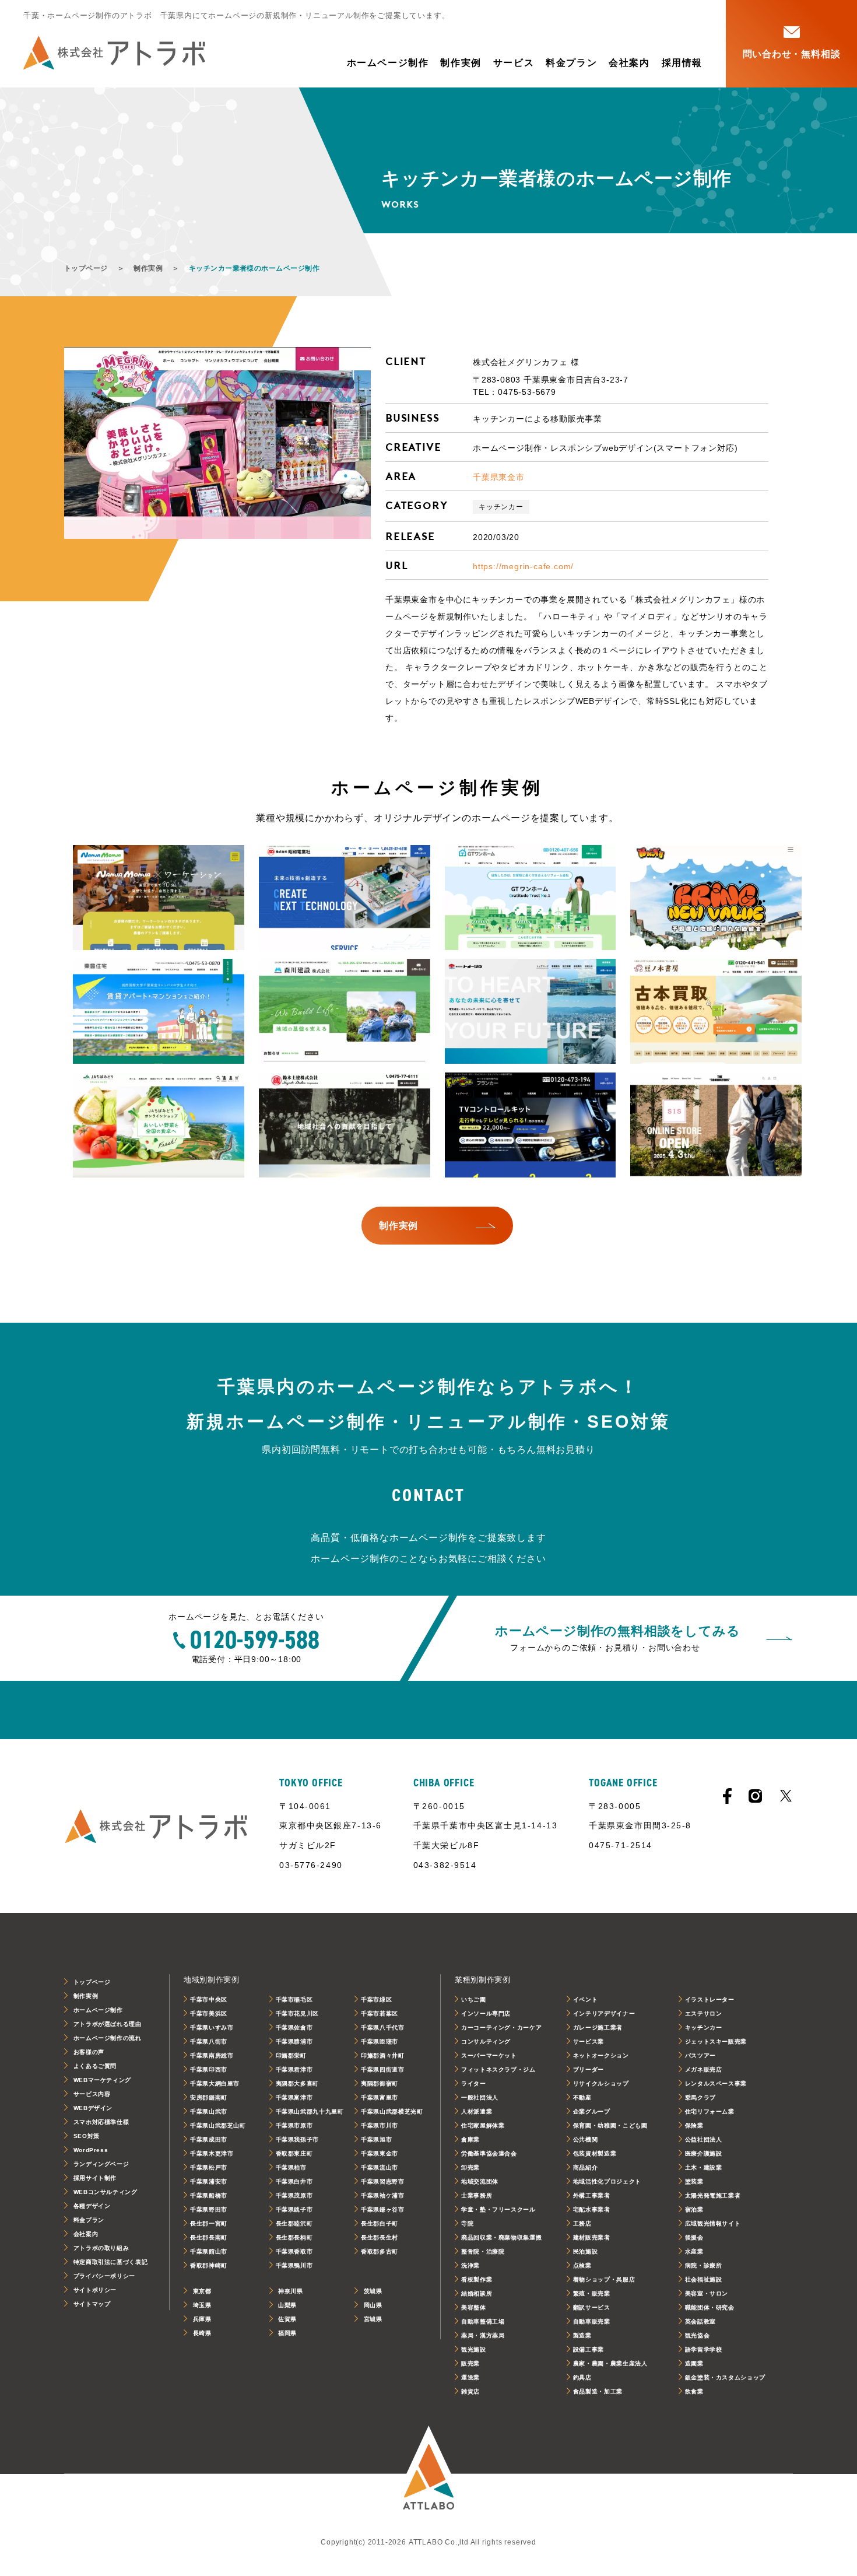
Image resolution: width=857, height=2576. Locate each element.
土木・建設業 (704, 2167)
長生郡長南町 (209, 2237)
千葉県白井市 (294, 2181)
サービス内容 (92, 2094)
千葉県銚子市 (294, 2209)
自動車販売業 (592, 2321)
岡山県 (373, 2305)
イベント (586, 2000)
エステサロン (704, 2014)
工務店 (582, 2223)
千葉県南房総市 (212, 2055)
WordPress (91, 2150)
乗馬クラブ (700, 2097)
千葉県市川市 (380, 2125)
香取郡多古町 (380, 2251)
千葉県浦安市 (209, 2181)
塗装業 (694, 2181)
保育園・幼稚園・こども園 (610, 2125)
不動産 (582, 2097)
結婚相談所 (477, 2293)
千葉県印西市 (209, 2069)
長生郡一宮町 (209, 2223)
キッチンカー (501, 507)
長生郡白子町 (380, 2223)
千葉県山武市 (209, 2111)
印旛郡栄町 (291, 2055)
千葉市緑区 (376, 2000)
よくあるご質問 (95, 2066)
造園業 (694, 2363)
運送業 (470, 2377)
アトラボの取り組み (101, 2248)
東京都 (202, 2291)
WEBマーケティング (102, 2080)
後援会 (694, 2237)
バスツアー (700, 2055)
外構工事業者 (592, 2195)
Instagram (755, 1796)
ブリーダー (589, 2069)
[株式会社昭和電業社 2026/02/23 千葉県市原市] (345, 898)
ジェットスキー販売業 (716, 2041)
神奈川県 (291, 2291)
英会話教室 (700, 2321)
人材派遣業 (477, 2111)
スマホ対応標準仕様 (101, 2122)
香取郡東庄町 (294, 2153)
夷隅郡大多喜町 (297, 2083)
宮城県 (373, 2319)
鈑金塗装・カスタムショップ (725, 2377)
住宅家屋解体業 (483, 2125)
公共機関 (586, 2139)
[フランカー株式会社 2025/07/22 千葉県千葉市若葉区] (531, 1125)
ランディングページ (101, 2164)
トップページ (86, 268)
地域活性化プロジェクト (607, 2181)
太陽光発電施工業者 (713, 2195)
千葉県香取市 (294, 2251)
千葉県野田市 (209, 2209)
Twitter (786, 1796)
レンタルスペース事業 (716, 2083)
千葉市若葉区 (380, 2014)
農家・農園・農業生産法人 (610, 2363)
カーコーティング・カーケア (501, 2027)
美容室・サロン (707, 2293)
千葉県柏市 (291, 2167)
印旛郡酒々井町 (382, 2055)
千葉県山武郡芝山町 (218, 2125)
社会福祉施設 (704, 2279)
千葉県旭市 (376, 2139)
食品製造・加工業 (598, 2391)
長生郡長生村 (380, 2237)
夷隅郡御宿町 (380, 2083)
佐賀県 (287, 2319)
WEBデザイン (93, 2108)
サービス (514, 63)
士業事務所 (477, 2195)
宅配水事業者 (592, 2209)
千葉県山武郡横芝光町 (392, 2111)
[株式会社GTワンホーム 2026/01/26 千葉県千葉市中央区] (531, 898)
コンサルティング (486, 2041)
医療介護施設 (704, 2153)
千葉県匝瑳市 (380, 2041)
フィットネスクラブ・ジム (498, 2069)
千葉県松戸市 (209, 2167)
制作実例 (461, 63)
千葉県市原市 (294, 2125)
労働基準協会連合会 (489, 2153)
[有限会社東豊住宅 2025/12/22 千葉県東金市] (159, 1011)
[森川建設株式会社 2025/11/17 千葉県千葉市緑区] (345, 1011)
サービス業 (589, 2041)
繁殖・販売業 (592, 2293)
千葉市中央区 (209, 2000)
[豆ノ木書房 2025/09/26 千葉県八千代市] (716, 1011)
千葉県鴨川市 (294, 2265)
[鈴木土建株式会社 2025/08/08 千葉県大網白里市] (345, 1125)
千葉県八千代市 (382, 2027)
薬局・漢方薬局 (483, 2335)
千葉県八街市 (209, 2041)
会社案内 (629, 63)
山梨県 (287, 2305)
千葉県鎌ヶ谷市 (382, 2209)
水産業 (694, 2251)
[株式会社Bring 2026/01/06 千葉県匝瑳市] (716, 898)
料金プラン (571, 63)
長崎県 (202, 2333)
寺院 (467, 2223)
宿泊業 (694, 2209)
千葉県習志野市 (382, 2181)
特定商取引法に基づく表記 (111, 2262)
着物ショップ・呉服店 (604, 2279)
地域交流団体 (480, 2181)
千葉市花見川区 (297, 2014)
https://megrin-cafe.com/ (523, 566)
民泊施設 (586, 2251)
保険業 (694, 2125)
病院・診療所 (704, 2265)
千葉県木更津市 (212, 2153)
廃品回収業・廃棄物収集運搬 (501, 2237)
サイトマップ (92, 2304)
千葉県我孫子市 (297, 2139)
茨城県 (373, 2291)
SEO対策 (87, 2136)
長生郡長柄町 (294, 2237)
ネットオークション (601, 2055)
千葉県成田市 (209, 2139)
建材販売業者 (592, 2237)
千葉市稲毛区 (294, 2000)
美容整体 (474, 2307)
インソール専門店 (486, 2014)
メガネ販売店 (704, 2069)
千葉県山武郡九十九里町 (310, 2111)
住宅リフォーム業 (710, 2111)
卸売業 (470, 2167)
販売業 (470, 2363)
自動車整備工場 (483, 2321)
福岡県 (287, 2333)
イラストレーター (710, 2000)
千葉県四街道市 (382, 2069)
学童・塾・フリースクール (498, 2209)
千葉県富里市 (380, 2097)
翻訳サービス (592, 2307)
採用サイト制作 (95, 2178)
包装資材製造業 (595, 2153)
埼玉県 (202, 2305)
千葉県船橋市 (209, 2195)
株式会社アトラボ (114, 53)
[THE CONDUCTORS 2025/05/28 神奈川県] (716, 1125)
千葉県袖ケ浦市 (382, 2195)
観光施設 (474, 2349)
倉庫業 (470, 2139)
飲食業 (694, 2391)
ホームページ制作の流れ (108, 2038)
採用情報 (682, 63)
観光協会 (698, 2335)
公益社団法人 (704, 2139)
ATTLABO (428, 2475)
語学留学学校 (704, 2349)
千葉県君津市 (294, 2069)
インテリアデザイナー (604, 2014)
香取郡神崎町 (209, 2265)
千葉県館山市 (209, 2251)
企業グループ (592, 2111)
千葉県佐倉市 (294, 2027)
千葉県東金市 (499, 477)
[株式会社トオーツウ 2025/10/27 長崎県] (531, 1011)
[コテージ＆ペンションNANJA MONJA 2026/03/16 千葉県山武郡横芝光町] (159, 898)
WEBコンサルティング (106, 2192)
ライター (474, 2083)
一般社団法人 (480, 2097)
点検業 (582, 2265)
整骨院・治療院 (483, 2251)
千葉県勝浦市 (294, 2041)
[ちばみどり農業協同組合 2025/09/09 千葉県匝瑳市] (159, 1125)
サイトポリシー (95, 2290)
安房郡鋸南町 (209, 2097)
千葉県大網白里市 (215, 2083)
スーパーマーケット (489, 2055)
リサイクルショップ (601, 2083)
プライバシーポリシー (104, 2276)
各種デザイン (92, 2206)
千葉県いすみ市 (212, 2027)
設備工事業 (589, 2349)
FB (727, 1796)
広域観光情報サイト (713, 2223)
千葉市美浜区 (209, 2014)
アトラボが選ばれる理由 (108, 2024)
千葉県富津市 (294, 2097)
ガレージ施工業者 (598, 2027)
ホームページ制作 (388, 63)
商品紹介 (586, 2167)
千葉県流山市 (380, 2167)
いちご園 (474, 2000)
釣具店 (582, 2377)
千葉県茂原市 (294, 2195)
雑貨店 (470, 2391)
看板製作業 (477, 2279)
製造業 (582, 2335)
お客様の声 (89, 2052)
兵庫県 (202, 2319)
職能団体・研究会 (710, 2307)
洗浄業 (470, 2265)
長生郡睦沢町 (294, 2223)
